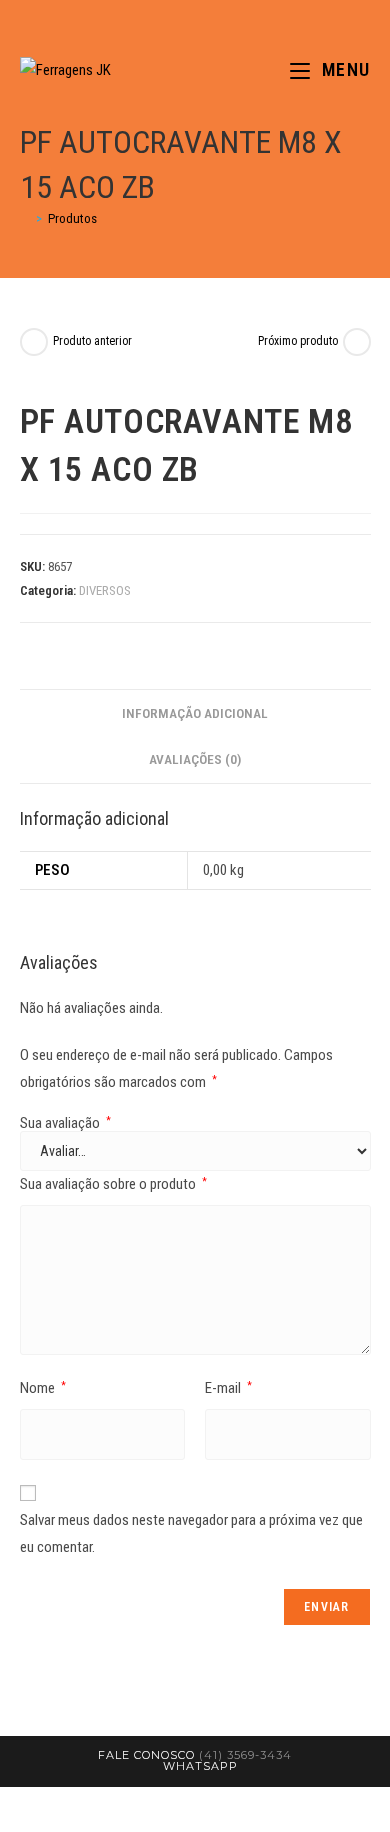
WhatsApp (200, 1766)
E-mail (228, 1388)
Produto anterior (92, 341)
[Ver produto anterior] (34, 342)
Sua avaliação (65, 1123)
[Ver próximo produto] (357, 342)
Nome (43, 1388)
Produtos (72, 218)
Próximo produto (298, 341)
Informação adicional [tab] (195, 713)
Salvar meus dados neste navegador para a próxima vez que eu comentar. (191, 1533)
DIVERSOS (105, 590)
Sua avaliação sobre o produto (113, 1184)
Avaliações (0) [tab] (195, 759)
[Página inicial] (25, 218)
